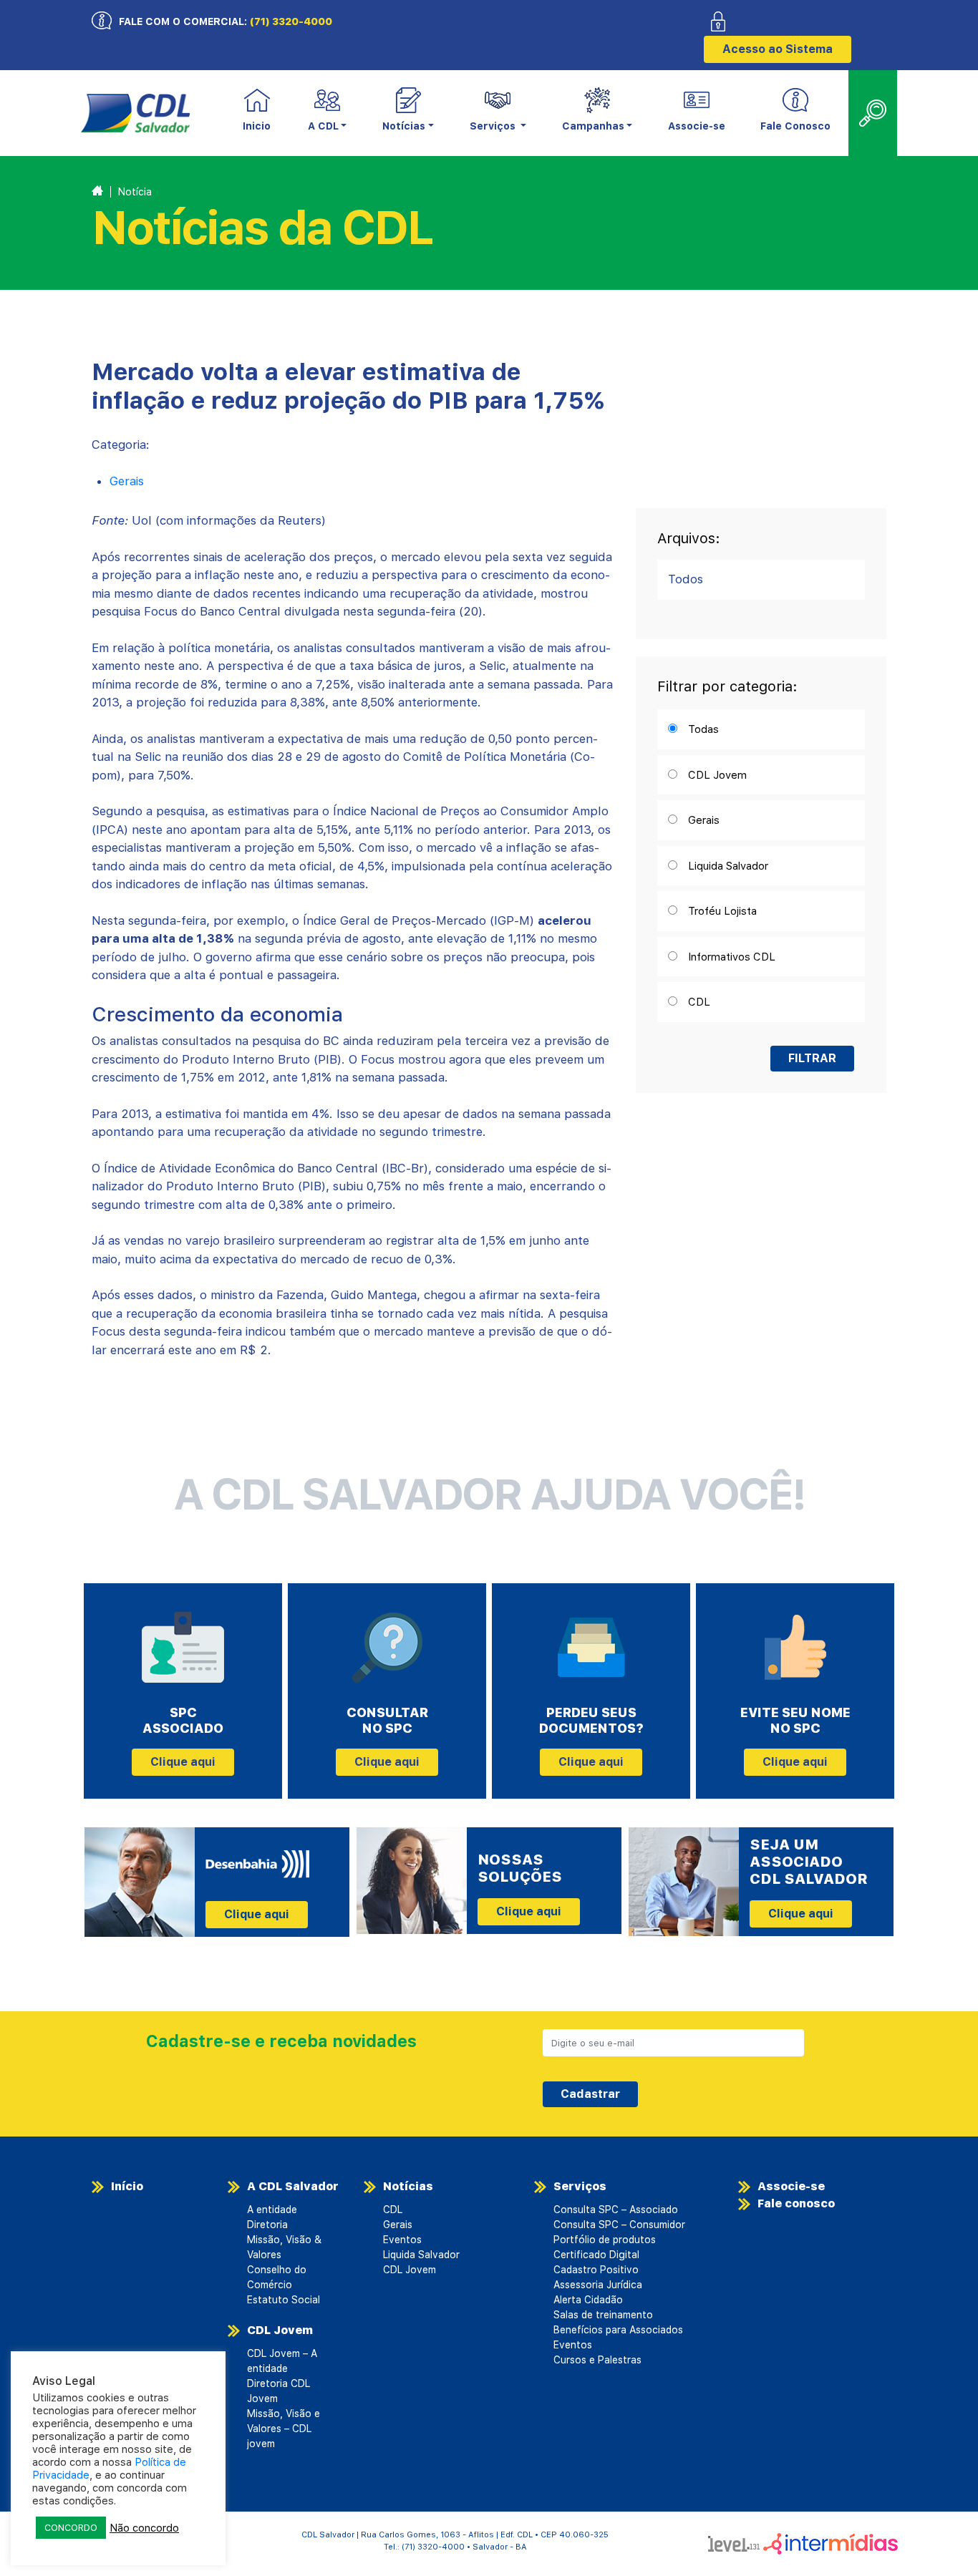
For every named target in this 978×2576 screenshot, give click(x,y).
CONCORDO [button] (71, 2528)
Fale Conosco (795, 126)
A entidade (272, 2210)
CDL (393, 2210)
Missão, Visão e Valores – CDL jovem (284, 2429)
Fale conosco (796, 2203)
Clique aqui (183, 1762)
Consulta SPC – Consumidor (619, 2225)
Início (127, 2186)
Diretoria (267, 2225)
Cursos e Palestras (597, 2360)
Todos (686, 579)
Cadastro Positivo (596, 2270)
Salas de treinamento (603, 2315)
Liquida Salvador (421, 2255)
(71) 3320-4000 (291, 21)
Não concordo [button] (144, 2528)
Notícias (408, 2186)
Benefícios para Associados (618, 2330)
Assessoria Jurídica (598, 2285)
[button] (327, 113)
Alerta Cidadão (588, 2300)
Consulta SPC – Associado (616, 2210)
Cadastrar (590, 2094)
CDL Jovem (280, 2330)
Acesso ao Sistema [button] (778, 49)
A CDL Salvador (293, 2186)
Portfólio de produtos (605, 2240)
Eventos (402, 2240)
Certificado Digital (596, 2255)
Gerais (127, 481)
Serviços (580, 2186)
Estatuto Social (284, 2300)
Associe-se (697, 126)
